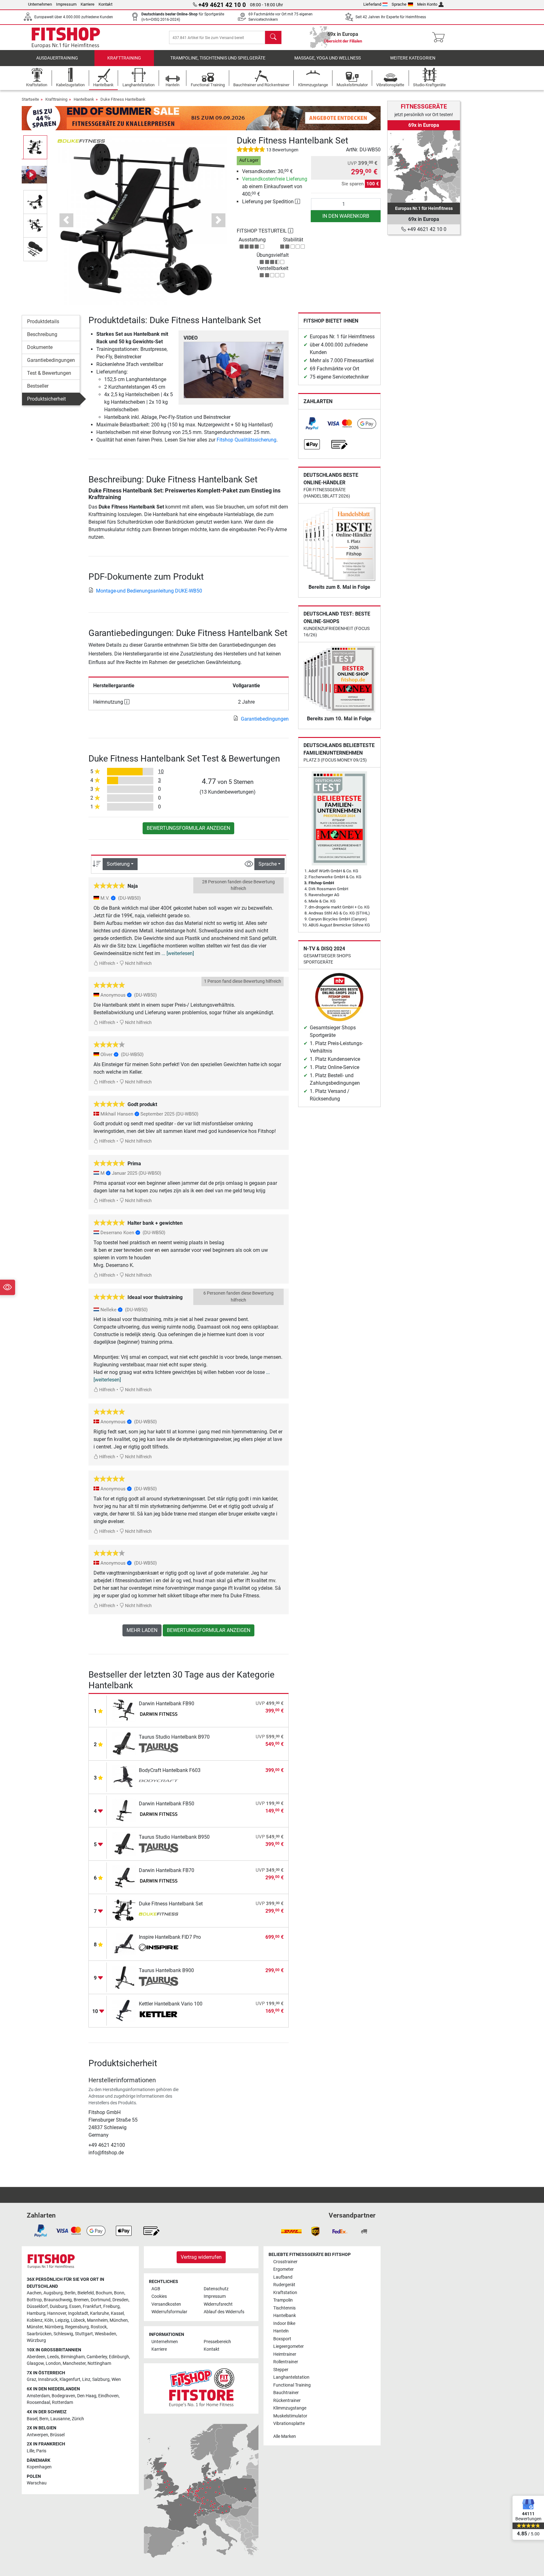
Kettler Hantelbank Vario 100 (171, 2004)
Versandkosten (166, 2304)
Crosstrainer (285, 2262)
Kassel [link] (117, 2313)
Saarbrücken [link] (39, 2334)
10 (161, 771)
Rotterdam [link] (62, 2402)
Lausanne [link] (60, 2419)
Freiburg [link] (111, 2306)
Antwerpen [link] (37, 2435)
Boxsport (282, 2339)
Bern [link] (44, 2419)
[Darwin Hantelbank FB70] (124, 1877)
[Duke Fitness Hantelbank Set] (124, 1910)
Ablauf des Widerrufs (224, 2312)
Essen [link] (75, 2306)
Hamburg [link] (36, 2313)
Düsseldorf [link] (37, 2306)
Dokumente (40, 347)
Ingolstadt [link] (78, 2313)
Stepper (281, 2370)
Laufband (283, 2277)
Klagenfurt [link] (70, 2379)
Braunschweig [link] (58, 2300)
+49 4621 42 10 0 (426, 229)
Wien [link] (116, 2379)
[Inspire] (159, 1948)
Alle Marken (285, 2436)
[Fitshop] (66, 37)
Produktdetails (43, 321)
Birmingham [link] (73, 2357)
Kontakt (105, 4)
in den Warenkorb (346, 216)
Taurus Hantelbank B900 (166, 1970)
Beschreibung (42, 334)
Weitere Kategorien (413, 58)
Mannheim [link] (97, 2320)
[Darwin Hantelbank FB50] (124, 1810)
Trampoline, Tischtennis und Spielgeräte (218, 58)
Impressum (66, 4)
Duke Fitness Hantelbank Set (171, 1904)
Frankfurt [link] (92, 2306)
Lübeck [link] (78, 2320)
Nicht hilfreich (138, 963)
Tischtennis (284, 2308)
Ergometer (283, 2269)
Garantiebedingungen (51, 360)
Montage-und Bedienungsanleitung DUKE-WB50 (149, 591)
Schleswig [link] (63, 2334)
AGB (156, 2289)
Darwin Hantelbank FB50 (167, 1804)
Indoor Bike (284, 2323)
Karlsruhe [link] (99, 2313)
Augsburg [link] (53, 2293)
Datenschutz (216, 2289)
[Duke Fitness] (81, 141)
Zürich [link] (78, 2419)
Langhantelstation (291, 2377)
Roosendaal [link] (38, 2402)
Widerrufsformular (169, 2312)
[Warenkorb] (440, 37)
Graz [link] (31, 2379)
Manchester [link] (74, 2363)
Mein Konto (427, 4)
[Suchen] (273, 37)
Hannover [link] (57, 2313)
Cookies (159, 2296)
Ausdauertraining (57, 58)
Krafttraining (124, 58)
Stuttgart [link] (84, 2334)
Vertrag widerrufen (201, 2257)
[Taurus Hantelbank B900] (124, 1977)
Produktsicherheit (46, 399)
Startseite (30, 99)
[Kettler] (159, 2015)
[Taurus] (159, 1748)
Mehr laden (142, 1630)
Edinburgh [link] (119, 2357)
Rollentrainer (286, 2362)
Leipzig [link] (62, 2320)
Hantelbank (84, 99)
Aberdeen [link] (36, 2357)
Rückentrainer (287, 2401)
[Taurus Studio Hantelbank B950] (124, 1844)
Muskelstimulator (290, 2416)
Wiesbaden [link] (105, 2334)
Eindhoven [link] (108, 2396)
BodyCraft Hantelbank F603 (170, 1770)
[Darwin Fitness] (159, 1715)
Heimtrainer (285, 2354)
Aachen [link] (34, 2293)
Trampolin (283, 2300)
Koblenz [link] (35, 2320)
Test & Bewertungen (49, 373)
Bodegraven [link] (63, 2396)
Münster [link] (35, 2327)
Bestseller (38, 386)
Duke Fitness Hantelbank (123, 99)
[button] (35, 147)
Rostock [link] (99, 2327)
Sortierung (118, 864)
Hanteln (281, 2331)
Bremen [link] (81, 2300)
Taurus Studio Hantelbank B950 (174, 1837)
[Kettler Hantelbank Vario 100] (124, 2010)
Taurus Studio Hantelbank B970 (174, 1737)
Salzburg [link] (101, 2379)
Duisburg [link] (59, 2306)
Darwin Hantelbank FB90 (167, 1704)
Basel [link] (32, 2419)
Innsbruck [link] (48, 2379)
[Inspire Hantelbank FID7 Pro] (124, 1944)
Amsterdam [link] (38, 2396)
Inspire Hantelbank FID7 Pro (170, 1937)
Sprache (399, 4)
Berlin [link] (70, 2293)
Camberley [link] (97, 2357)
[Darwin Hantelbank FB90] (124, 1710)
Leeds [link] (53, 2357)
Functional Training (292, 2385)
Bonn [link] (119, 2293)
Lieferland (372, 4)
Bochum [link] (104, 2293)
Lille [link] (31, 2451)
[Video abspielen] (234, 370)
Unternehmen (40, 4)
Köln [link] (49, 2320)
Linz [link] (86, 2379)
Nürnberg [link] (54, 2327)
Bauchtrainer (286, 2393)
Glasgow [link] (35, 2363)
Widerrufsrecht (218, 2304)
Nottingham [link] (99, 2363)
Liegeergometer (289, 2346)
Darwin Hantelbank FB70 (167, 1870)
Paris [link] (41, 2451)
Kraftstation (285, 2293)
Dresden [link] (120, 2300)
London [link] (53, 2363)
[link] (312, 424)
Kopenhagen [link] (39, 2467)
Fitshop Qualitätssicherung (246, 440)
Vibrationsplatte (289, 2424)
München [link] (119, 2320)
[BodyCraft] (159, 1781)
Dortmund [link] (101, 2300)
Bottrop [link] (34, 2300)
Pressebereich (217, 2342)
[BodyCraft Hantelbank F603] (124, 1777)
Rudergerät (284, 2285)
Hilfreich (107, 963)
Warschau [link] (37, 2483)
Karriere (88, 4)
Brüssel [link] (57, 2435)
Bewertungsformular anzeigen (188, 828)
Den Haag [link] (87, 2396)
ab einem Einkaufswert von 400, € (275, 186)
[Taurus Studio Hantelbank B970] (124, 1744)
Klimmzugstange (290, 2408)
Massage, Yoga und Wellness (328, 58)
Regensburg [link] (77, 2327)
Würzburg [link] (36, 2340)
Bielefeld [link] (86, 2293)
